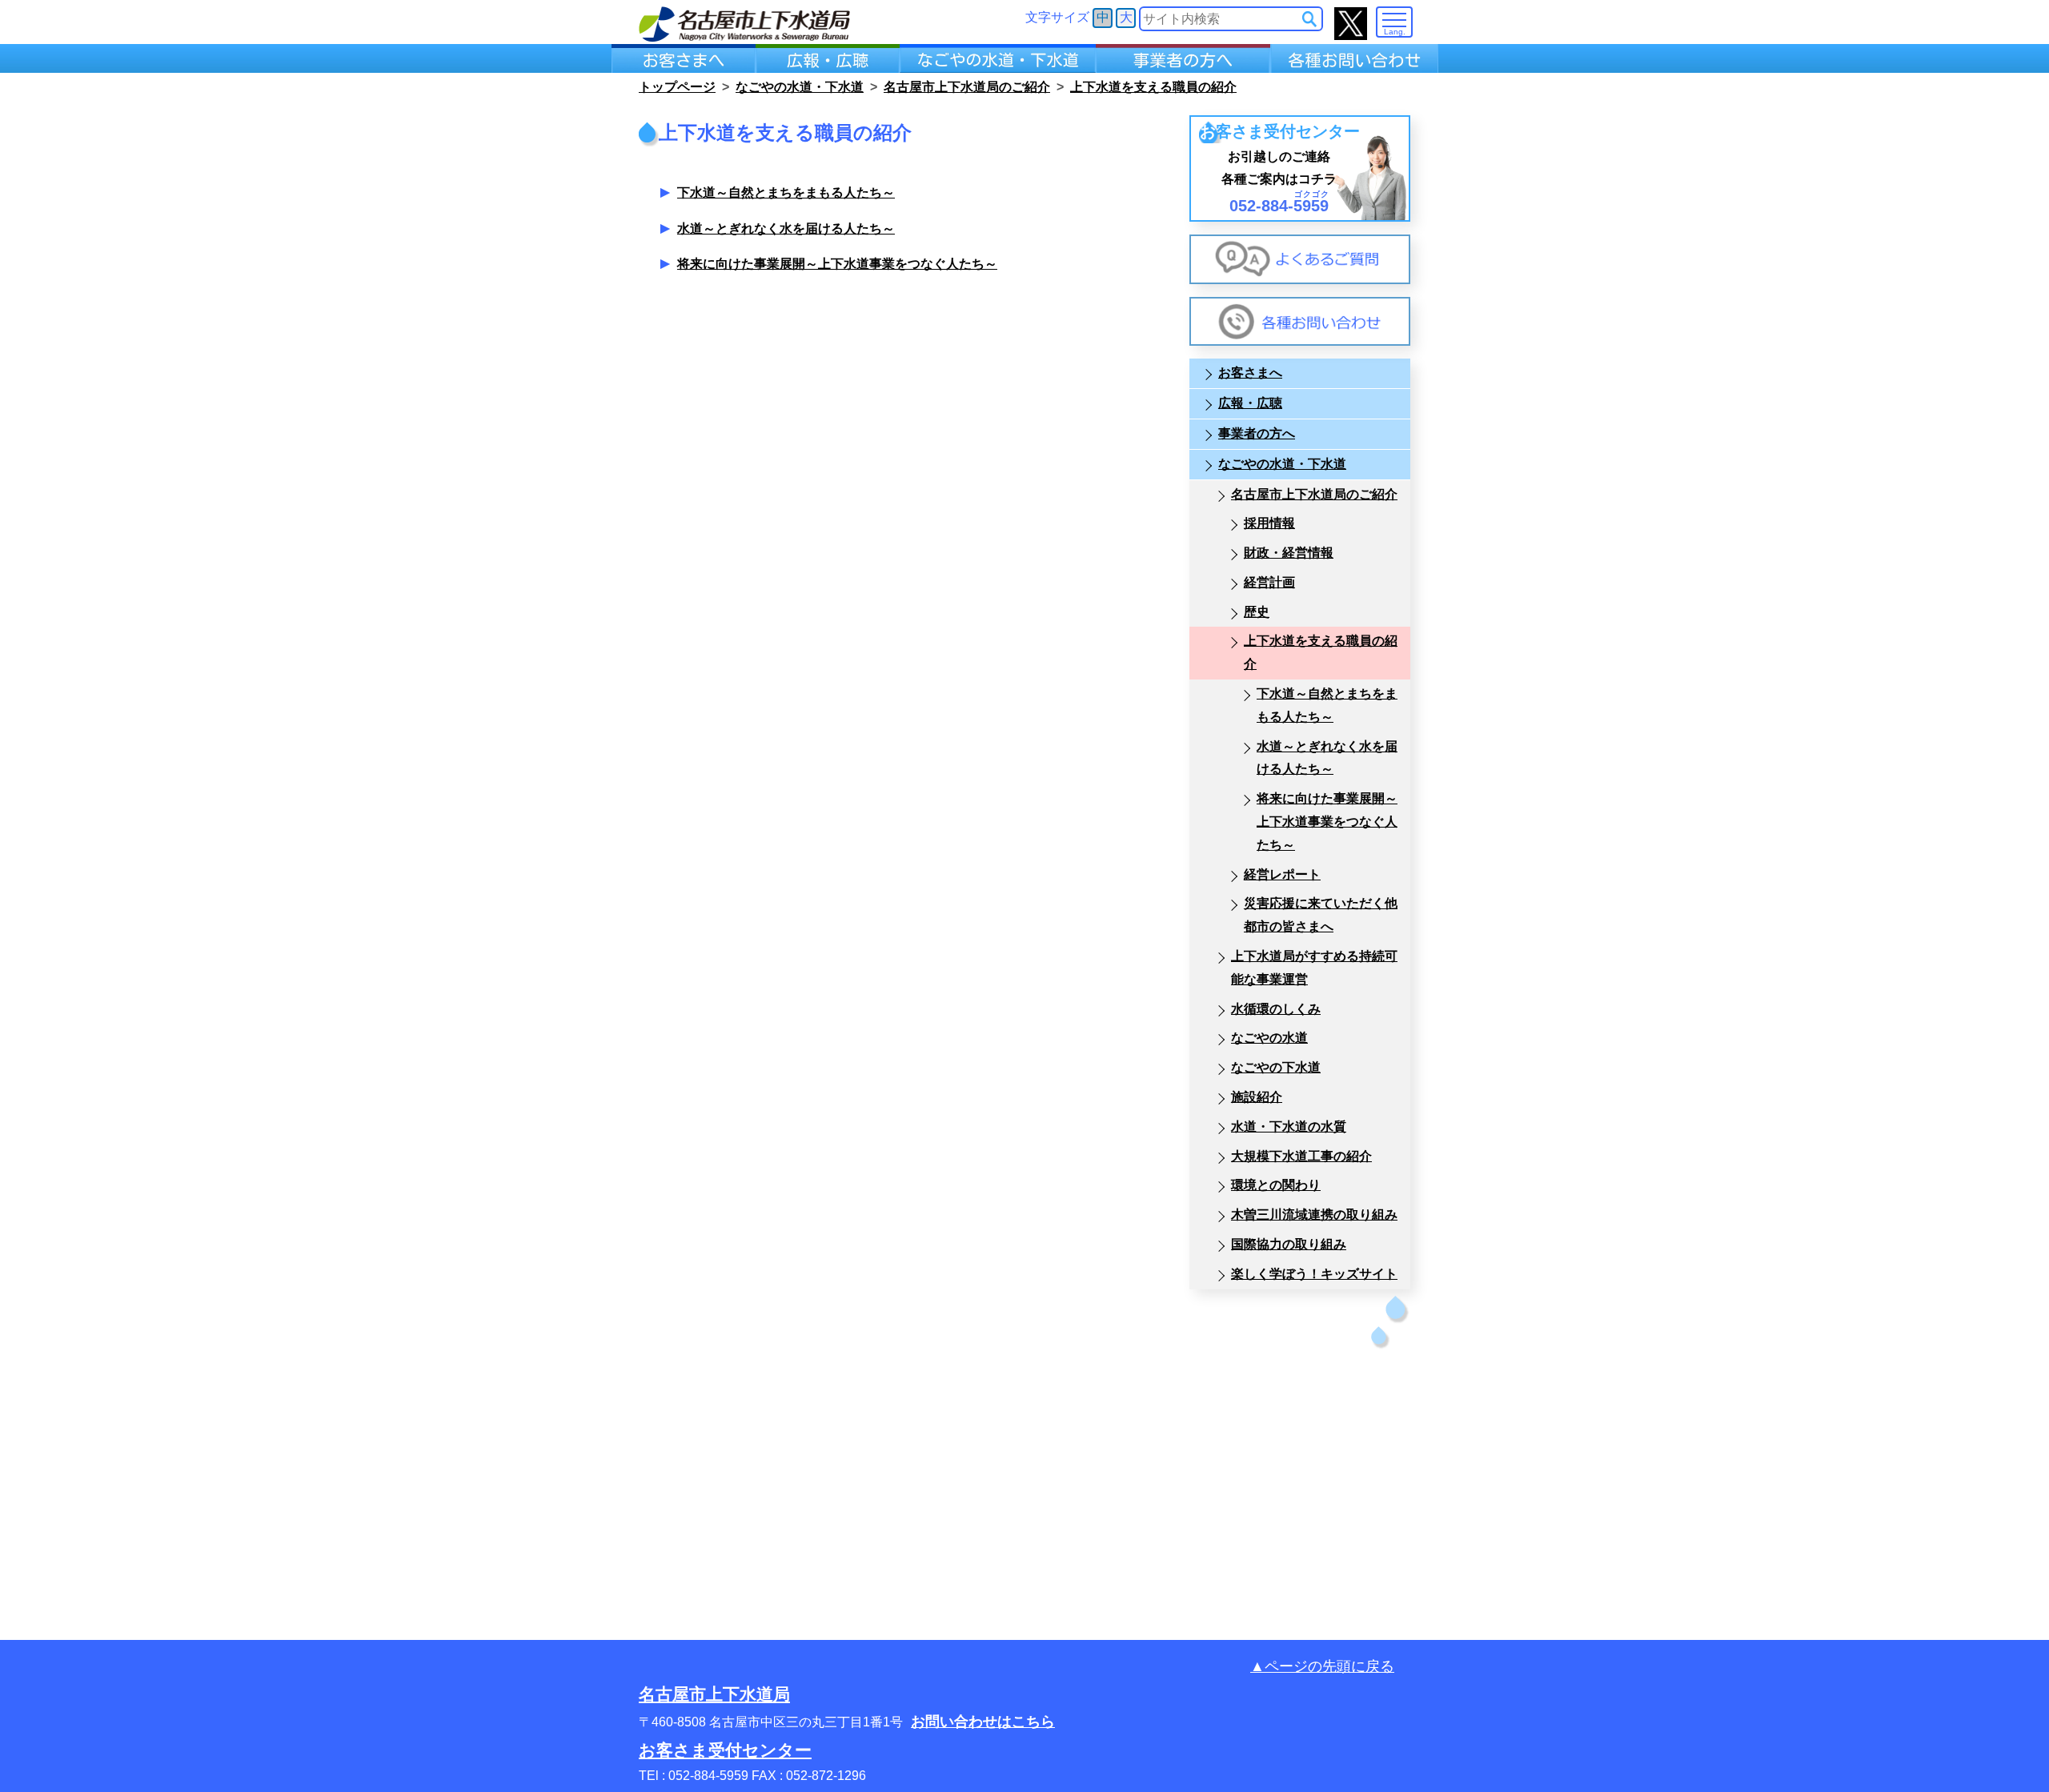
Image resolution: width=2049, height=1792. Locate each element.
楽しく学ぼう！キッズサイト (1314, 1274)
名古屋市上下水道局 (714, 1694)
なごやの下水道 (1276, 1067)
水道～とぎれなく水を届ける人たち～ (786, 229)
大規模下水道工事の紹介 (1301, 1156)
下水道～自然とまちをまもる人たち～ (786, 192)
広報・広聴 (1250, 403)
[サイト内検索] (1309, 19)
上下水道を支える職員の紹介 (1321, 652)
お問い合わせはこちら (983, 1722)
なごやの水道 (1269, 1038)
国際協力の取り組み (1289, 1244)
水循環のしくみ (1276, 1009)
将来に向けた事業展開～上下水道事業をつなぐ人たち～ (837, 264)
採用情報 (1269, 523)
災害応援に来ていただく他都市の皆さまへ (1321, 915)
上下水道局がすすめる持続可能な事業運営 (1314, 968)
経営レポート (1282, 874)
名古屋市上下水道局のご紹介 (1314, 494)
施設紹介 (1257, 1097)
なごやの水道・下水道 (1282, 464)
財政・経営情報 (1289, 553)
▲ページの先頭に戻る (1322, 1666)
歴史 (1257, 612)
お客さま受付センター (725, 1750)
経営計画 (1269, 582)
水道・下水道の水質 (1289, 1127)
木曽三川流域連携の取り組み (1314, 1215)
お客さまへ (1250, 373)
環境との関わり (1276, 1185)
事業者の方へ (1257, 433)
